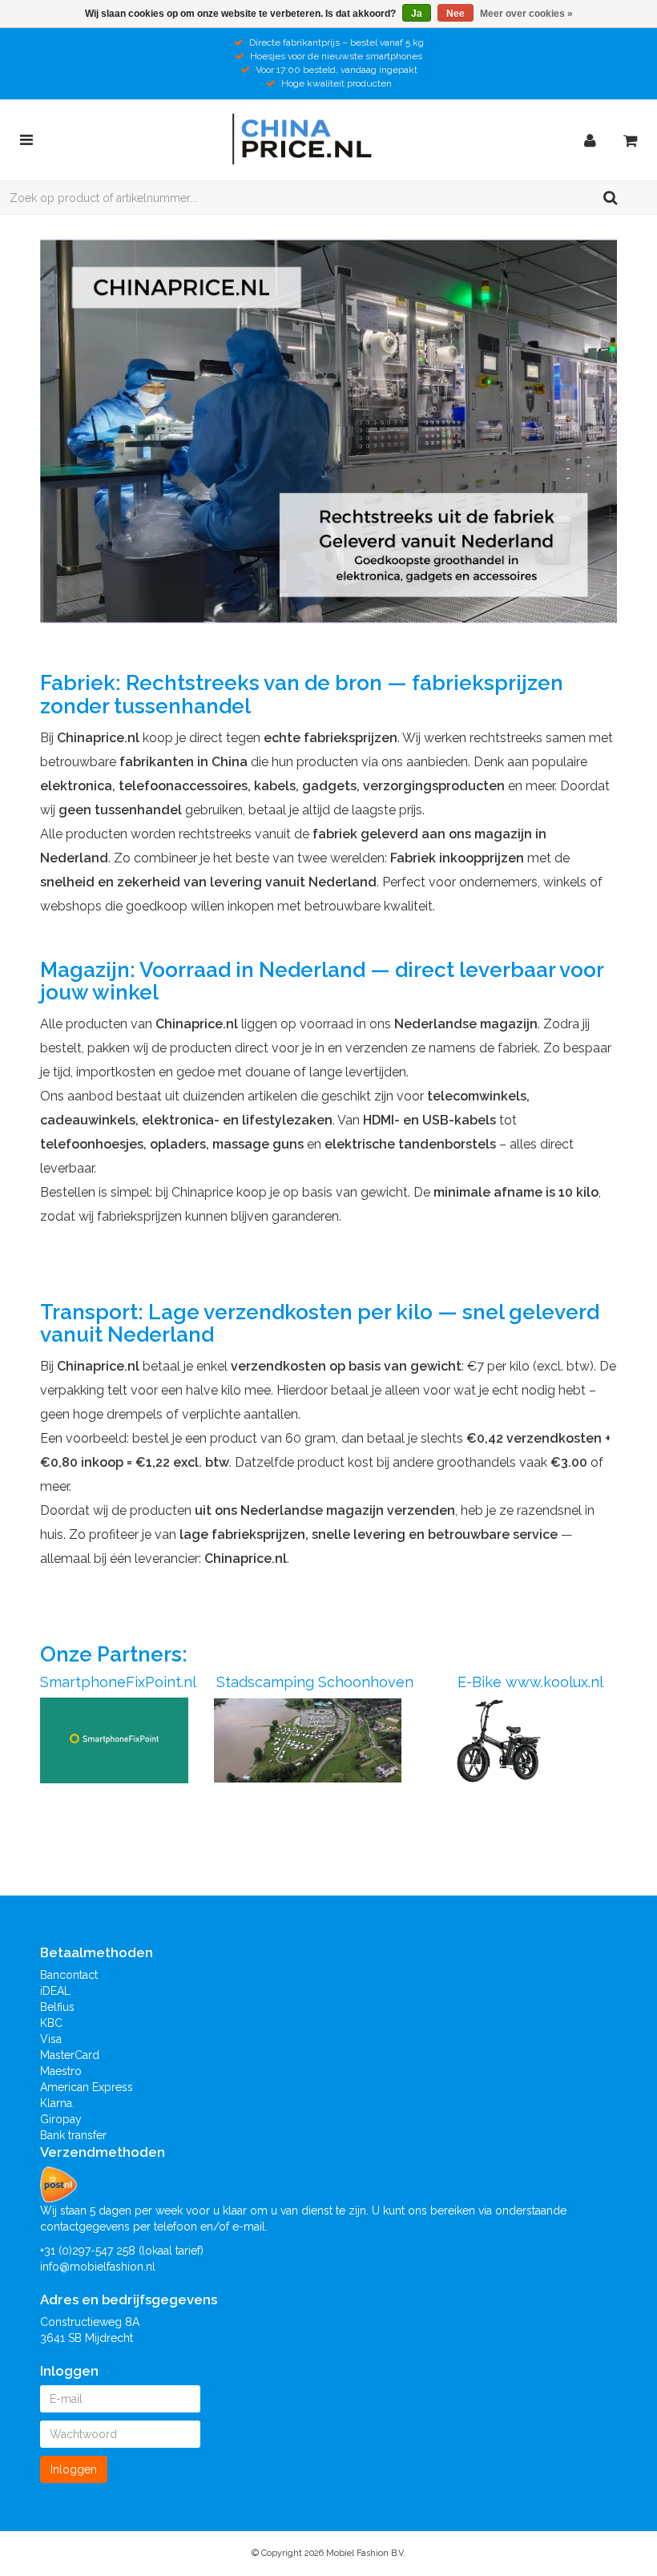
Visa (51, 2039)
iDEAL (55, 1991)
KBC (51, 2023)
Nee (455, 14)
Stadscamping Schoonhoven (315, 1682)
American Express (87, 2087)
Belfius (57, 2007)
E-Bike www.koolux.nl (528, 1682)
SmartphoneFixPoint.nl (118, 1682)
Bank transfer (73, 2135)
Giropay (61, 2119)
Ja (417, 14)
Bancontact (69, 1975)
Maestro (61, 2071)
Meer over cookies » (526, 14)
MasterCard (70, 2055)
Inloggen (74, 2469)
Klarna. (57, 2103)
